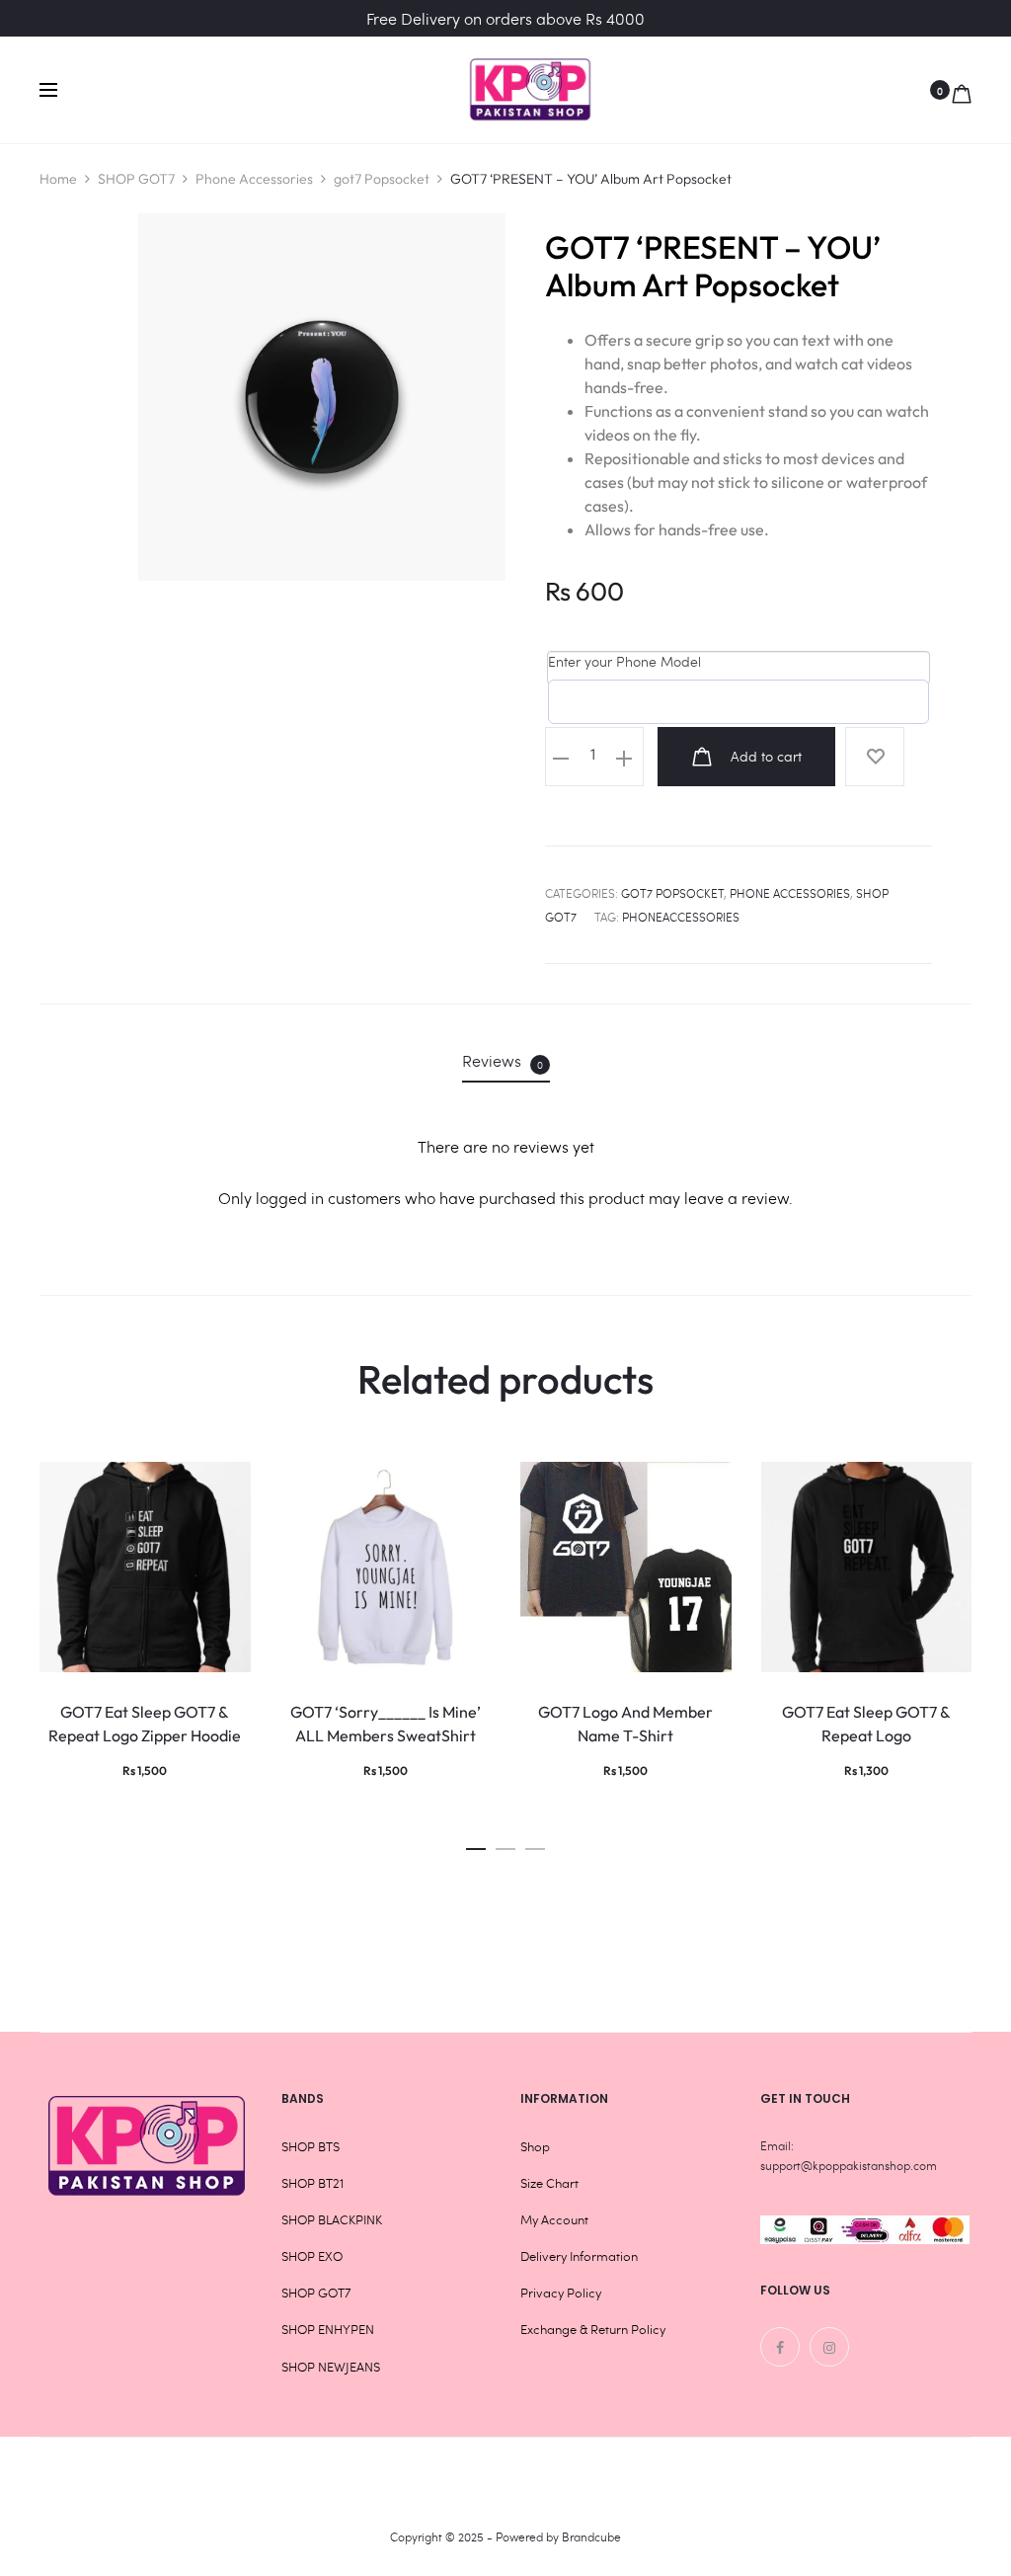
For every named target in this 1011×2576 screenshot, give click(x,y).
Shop (535, 2146)
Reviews (503, 1061)
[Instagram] (829, 2347)
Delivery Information (579, 2256)
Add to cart (764, 756)
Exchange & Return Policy (593, 2329)
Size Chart (549, 2183)
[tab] (506, 1061)
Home (58, 179)
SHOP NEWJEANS (331, 2367)
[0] (962, 90)
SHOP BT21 (312, 2183)
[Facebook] (780, 2347)
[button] (476, 1844)
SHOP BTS (311, 2146)
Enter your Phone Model (624, 661)
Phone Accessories (254, 179)
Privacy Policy (561, 2293)
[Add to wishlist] (875, 757)
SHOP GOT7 (136, 179)
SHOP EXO (312, 2256)
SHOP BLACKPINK (332, 2219)
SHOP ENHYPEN (328, 2329)
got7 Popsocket (382, 179)
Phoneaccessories (681, 917)
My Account (554, 2219)
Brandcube (591, 2536)
